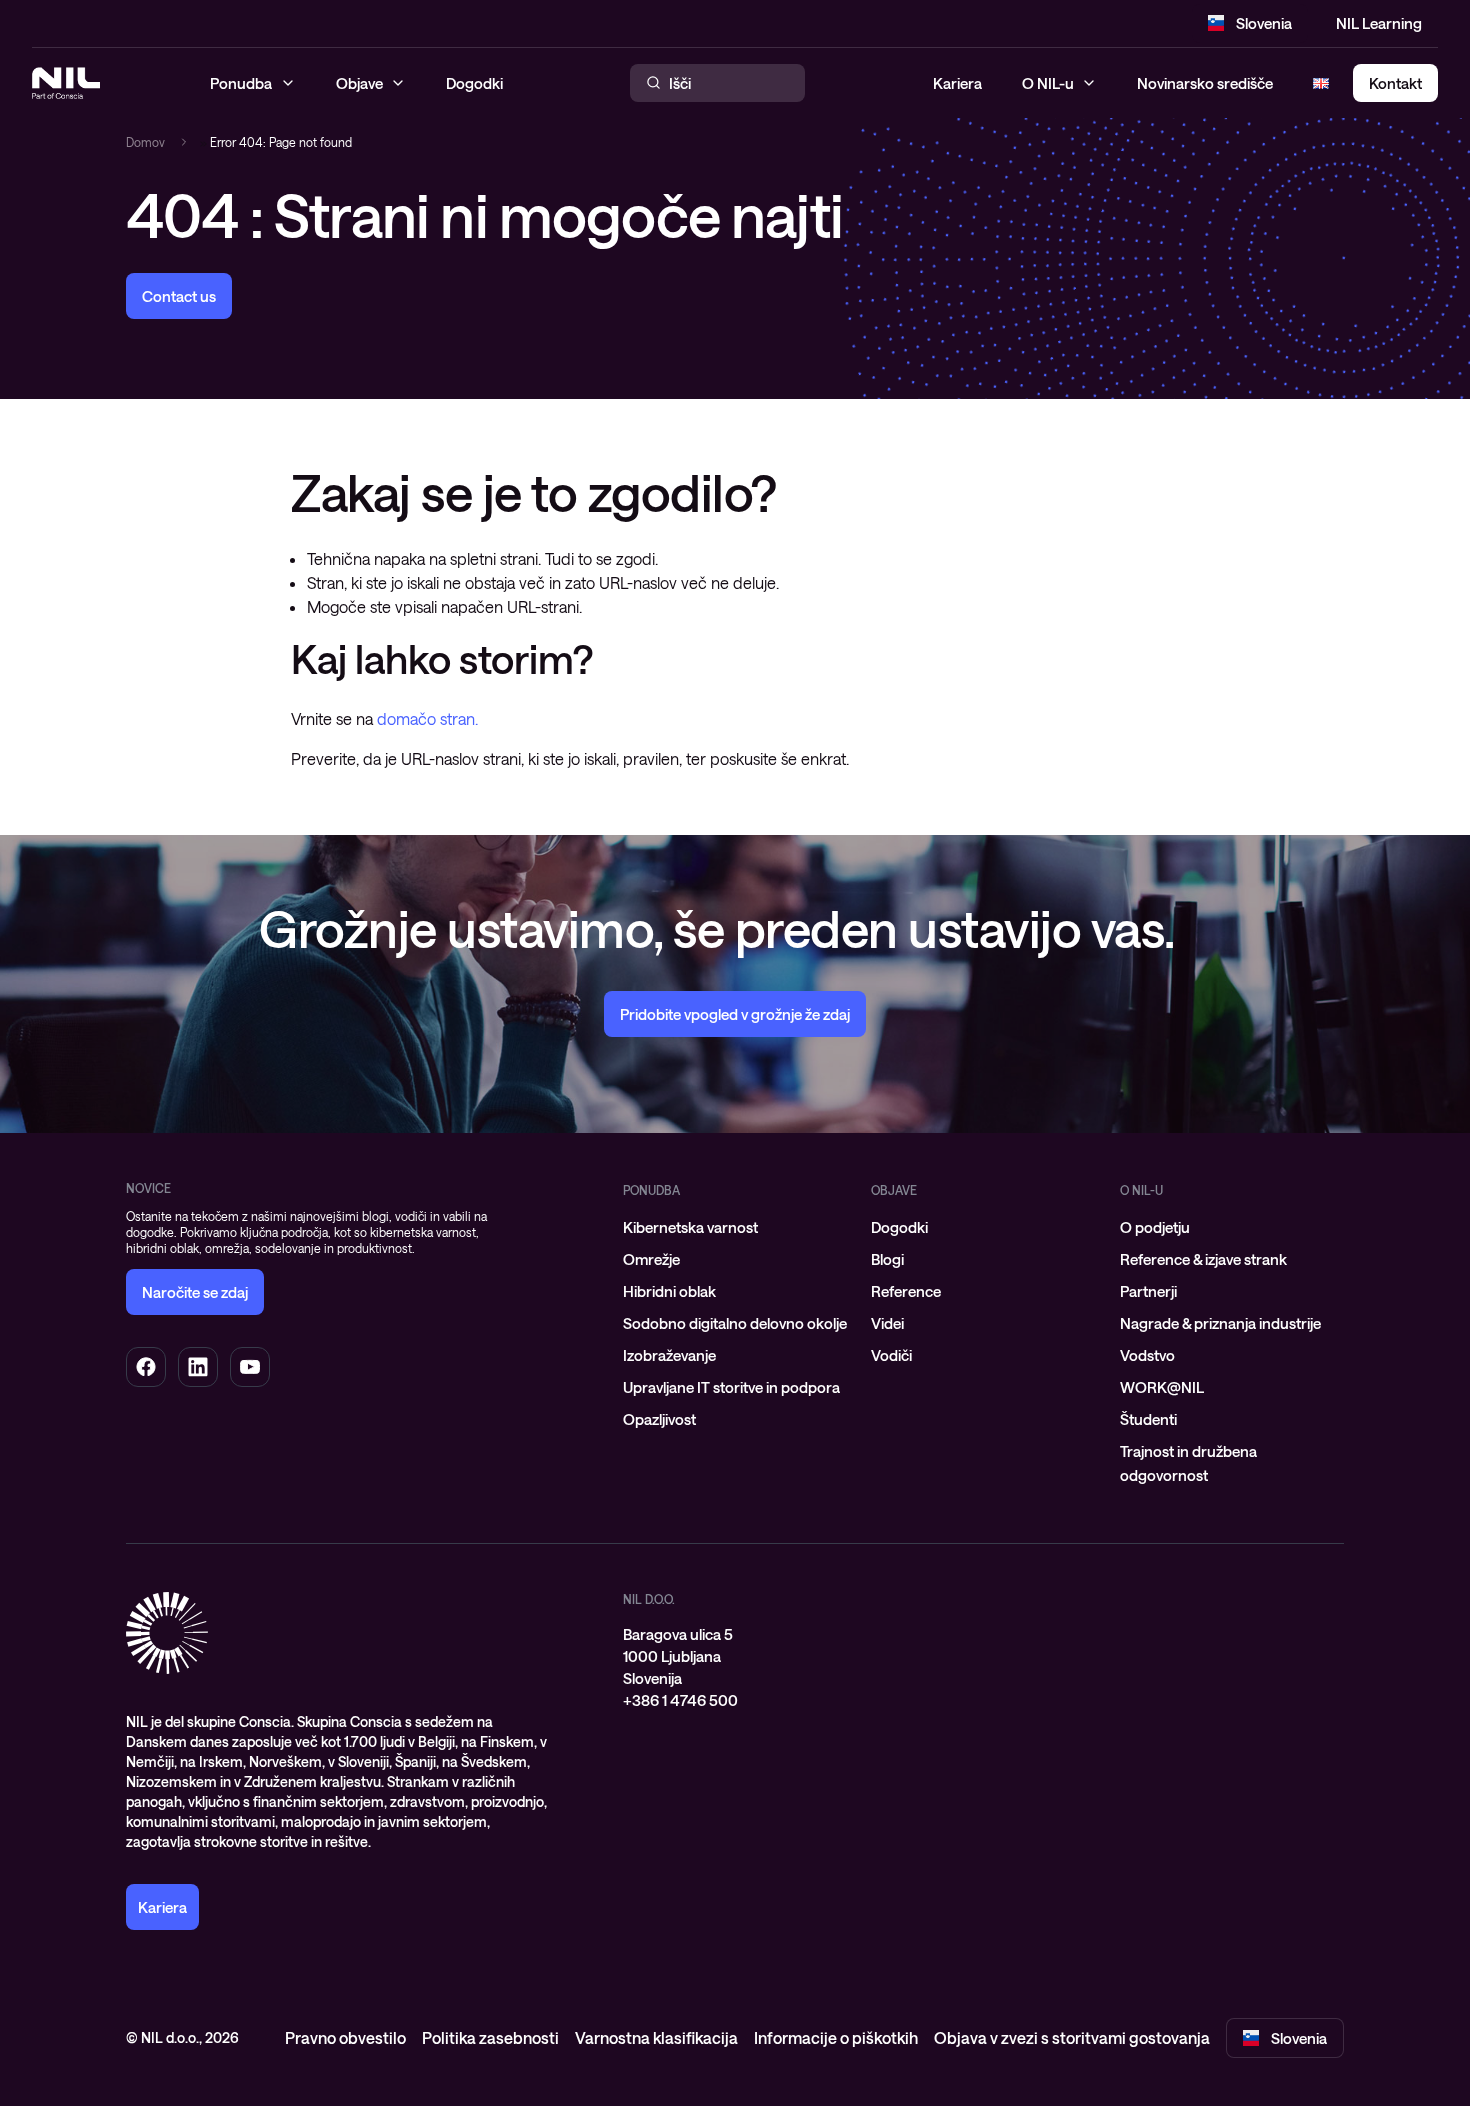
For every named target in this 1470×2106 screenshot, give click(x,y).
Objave (894, 1190)
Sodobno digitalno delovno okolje (735, 1323)
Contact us (179, 296)
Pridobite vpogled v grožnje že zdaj (735, 1014)
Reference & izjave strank (1203, 1259)
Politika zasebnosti (490, 2037)
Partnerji (1148, 1291)
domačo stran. (427, 718)
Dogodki (899, 1227)
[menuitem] (735, 1227)
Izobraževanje (669, 1355)
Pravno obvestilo (345, 2037)
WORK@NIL (1162, 1387)
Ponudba (651, 1190)
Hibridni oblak (669, 1291)
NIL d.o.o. (649, 1599)
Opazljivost (659, 1419)
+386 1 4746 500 (680, 1700)
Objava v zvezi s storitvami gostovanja (1072, 2037)
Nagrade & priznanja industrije (1220, 1323)
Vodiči (891, 1355)
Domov (145, 142)
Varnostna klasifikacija (656, 2037)
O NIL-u (1048, 83)
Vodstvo (1147, 1355)
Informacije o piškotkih (836, 2037)
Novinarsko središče (1205, 83)
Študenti (1148, 1419)
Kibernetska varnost (690, 1227)
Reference (906, 1291)
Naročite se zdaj (195, 1292)
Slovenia (1264, 23)
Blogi (887, 1259)
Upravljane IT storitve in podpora (731, 1387)
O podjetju (1155, 1227)
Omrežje (651, 1259)
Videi (887, 1323)
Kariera (957, 83)
